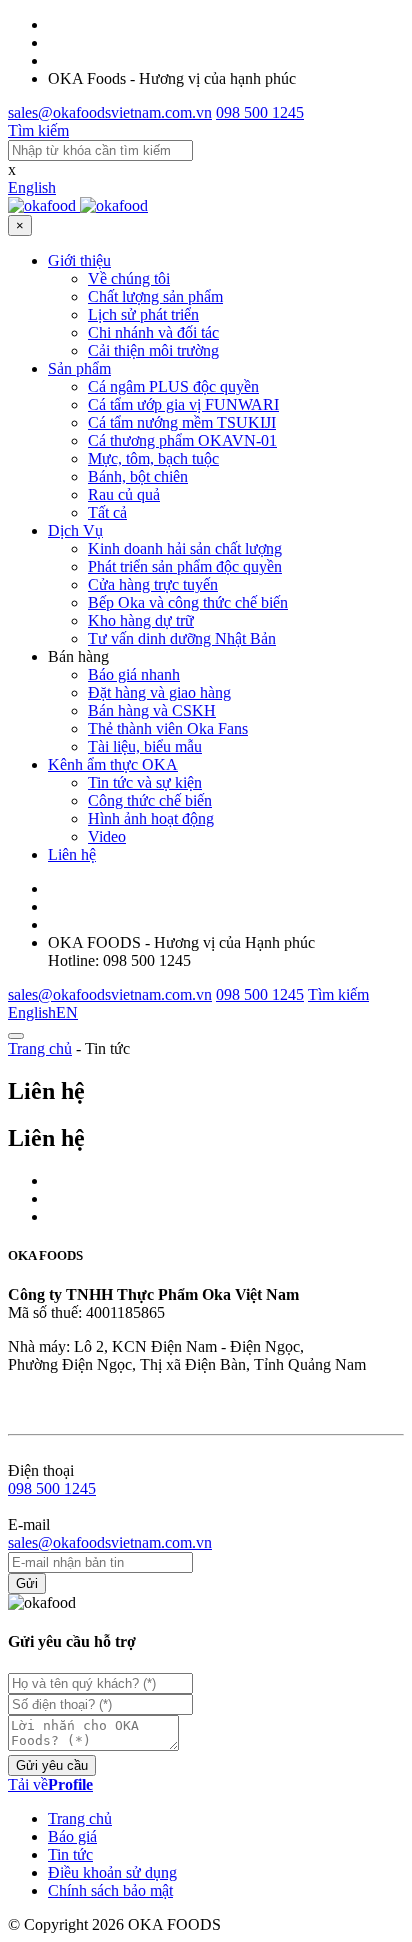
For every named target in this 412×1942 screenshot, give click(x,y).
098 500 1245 (52, 1488)
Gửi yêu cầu (52, 1765)
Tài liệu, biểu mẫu (145, 746)
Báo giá (72, 1836)
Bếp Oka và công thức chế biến (188, 602)
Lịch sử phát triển (143, 314)
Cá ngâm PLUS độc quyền (173, 386)
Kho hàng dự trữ (141, 620)
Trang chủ (40, 1048)
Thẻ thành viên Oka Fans (168, 728)
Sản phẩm (79, 368)
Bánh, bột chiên (138, 476)
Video (107, 836)
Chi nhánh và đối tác (153, 332)
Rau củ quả (124, 494)
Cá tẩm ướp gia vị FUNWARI (183, 404)
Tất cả (107, 512)
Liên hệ (72, 854)
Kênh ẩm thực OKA (113, 764)
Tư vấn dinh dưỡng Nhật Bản (182, 638)
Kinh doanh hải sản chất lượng (185, 548)
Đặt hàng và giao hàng (159, 692)
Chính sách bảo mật (110, 1890)
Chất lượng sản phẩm (155, 296)
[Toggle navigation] (16, 1036)
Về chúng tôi (129, 278)
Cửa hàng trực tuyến (153, 584)
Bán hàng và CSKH (152, 710)
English (32, 187)
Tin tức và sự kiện (145, 782)
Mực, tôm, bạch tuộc (153, 458)
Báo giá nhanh (134, 674)
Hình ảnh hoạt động (151, 818)
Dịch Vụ (75, 530)
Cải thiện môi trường (153, 350)
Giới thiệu (79, 260)
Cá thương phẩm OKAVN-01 (182, 440)
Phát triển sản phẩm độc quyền (185, 566)
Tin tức (70, 1854)
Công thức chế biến (150, 800)
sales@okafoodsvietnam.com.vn (110, 1542)
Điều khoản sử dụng (112, 1872)
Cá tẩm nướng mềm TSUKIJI (182, 422)
